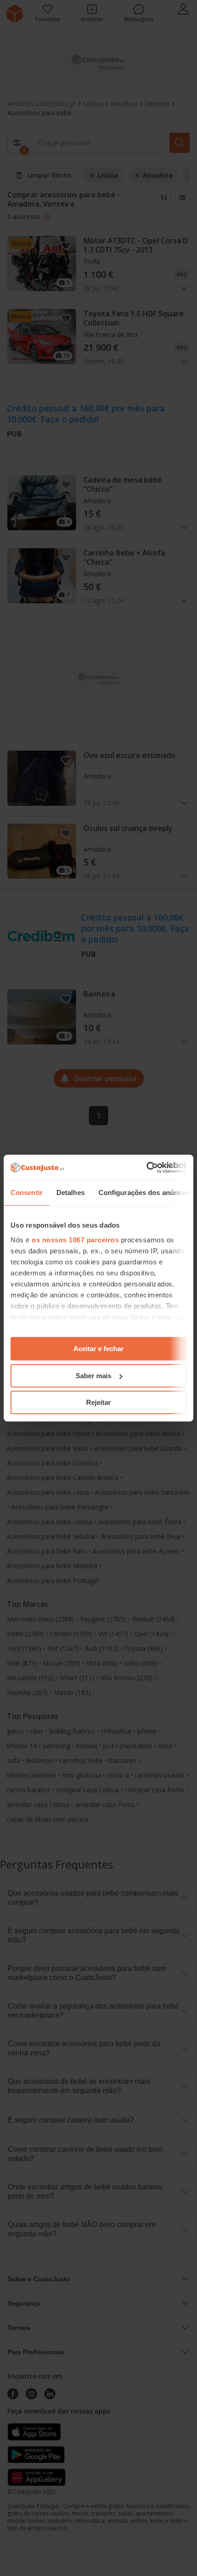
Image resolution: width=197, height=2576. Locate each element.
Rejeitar (98, 1402)
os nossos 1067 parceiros (75, 1240)
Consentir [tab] (27, 1193)
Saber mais (93, 1376)
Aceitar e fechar (98, 1349)
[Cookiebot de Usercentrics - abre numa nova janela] (146, 1167)
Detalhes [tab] (71, 1193)
